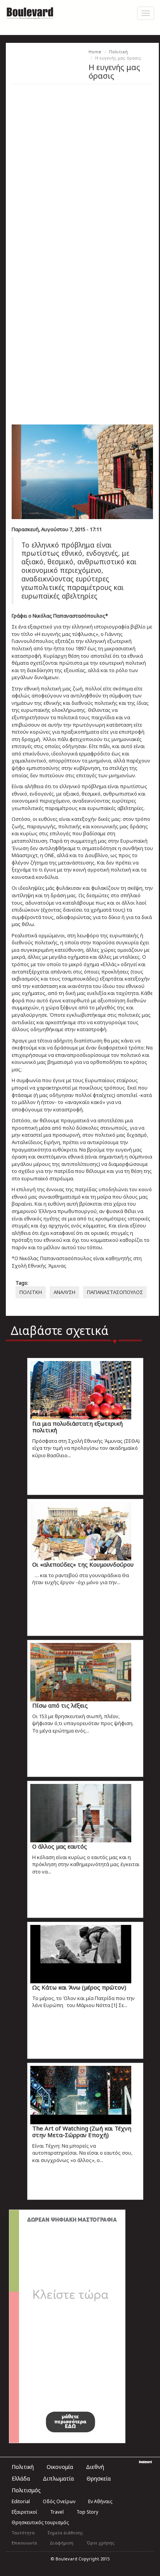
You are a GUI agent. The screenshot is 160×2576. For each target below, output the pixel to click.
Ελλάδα (21, 2478)
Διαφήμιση (62, 2543)
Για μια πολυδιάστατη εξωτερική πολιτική (77, 1427)
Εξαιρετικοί (24, 2512)
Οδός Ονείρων (59, 2501)
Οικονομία (60, 2467)
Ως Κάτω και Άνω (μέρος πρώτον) (79, 1987)
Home (95, 52)
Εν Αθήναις (100, 2501)
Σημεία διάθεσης (65, 2533)
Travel (57, 2512)
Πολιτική (118, 52)
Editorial (21, 2501)
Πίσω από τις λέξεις (60, 1705)
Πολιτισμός (26, 2490)
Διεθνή (95, 2467)
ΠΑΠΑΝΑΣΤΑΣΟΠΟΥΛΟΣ (115, 1292)
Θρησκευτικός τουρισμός (40, 2522)
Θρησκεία (99, 2478)
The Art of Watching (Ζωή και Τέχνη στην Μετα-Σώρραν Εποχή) (82, 2131)
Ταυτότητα (23, 2533)
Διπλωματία (58, 2478)
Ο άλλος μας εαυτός (60, 1846)
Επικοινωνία (24, 2543)
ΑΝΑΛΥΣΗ (64, 1292)
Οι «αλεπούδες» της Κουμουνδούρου (83, 1564)
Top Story (87, 2512)
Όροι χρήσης (100, 2543)
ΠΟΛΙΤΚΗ (31, 1292)
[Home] (30, 12)
